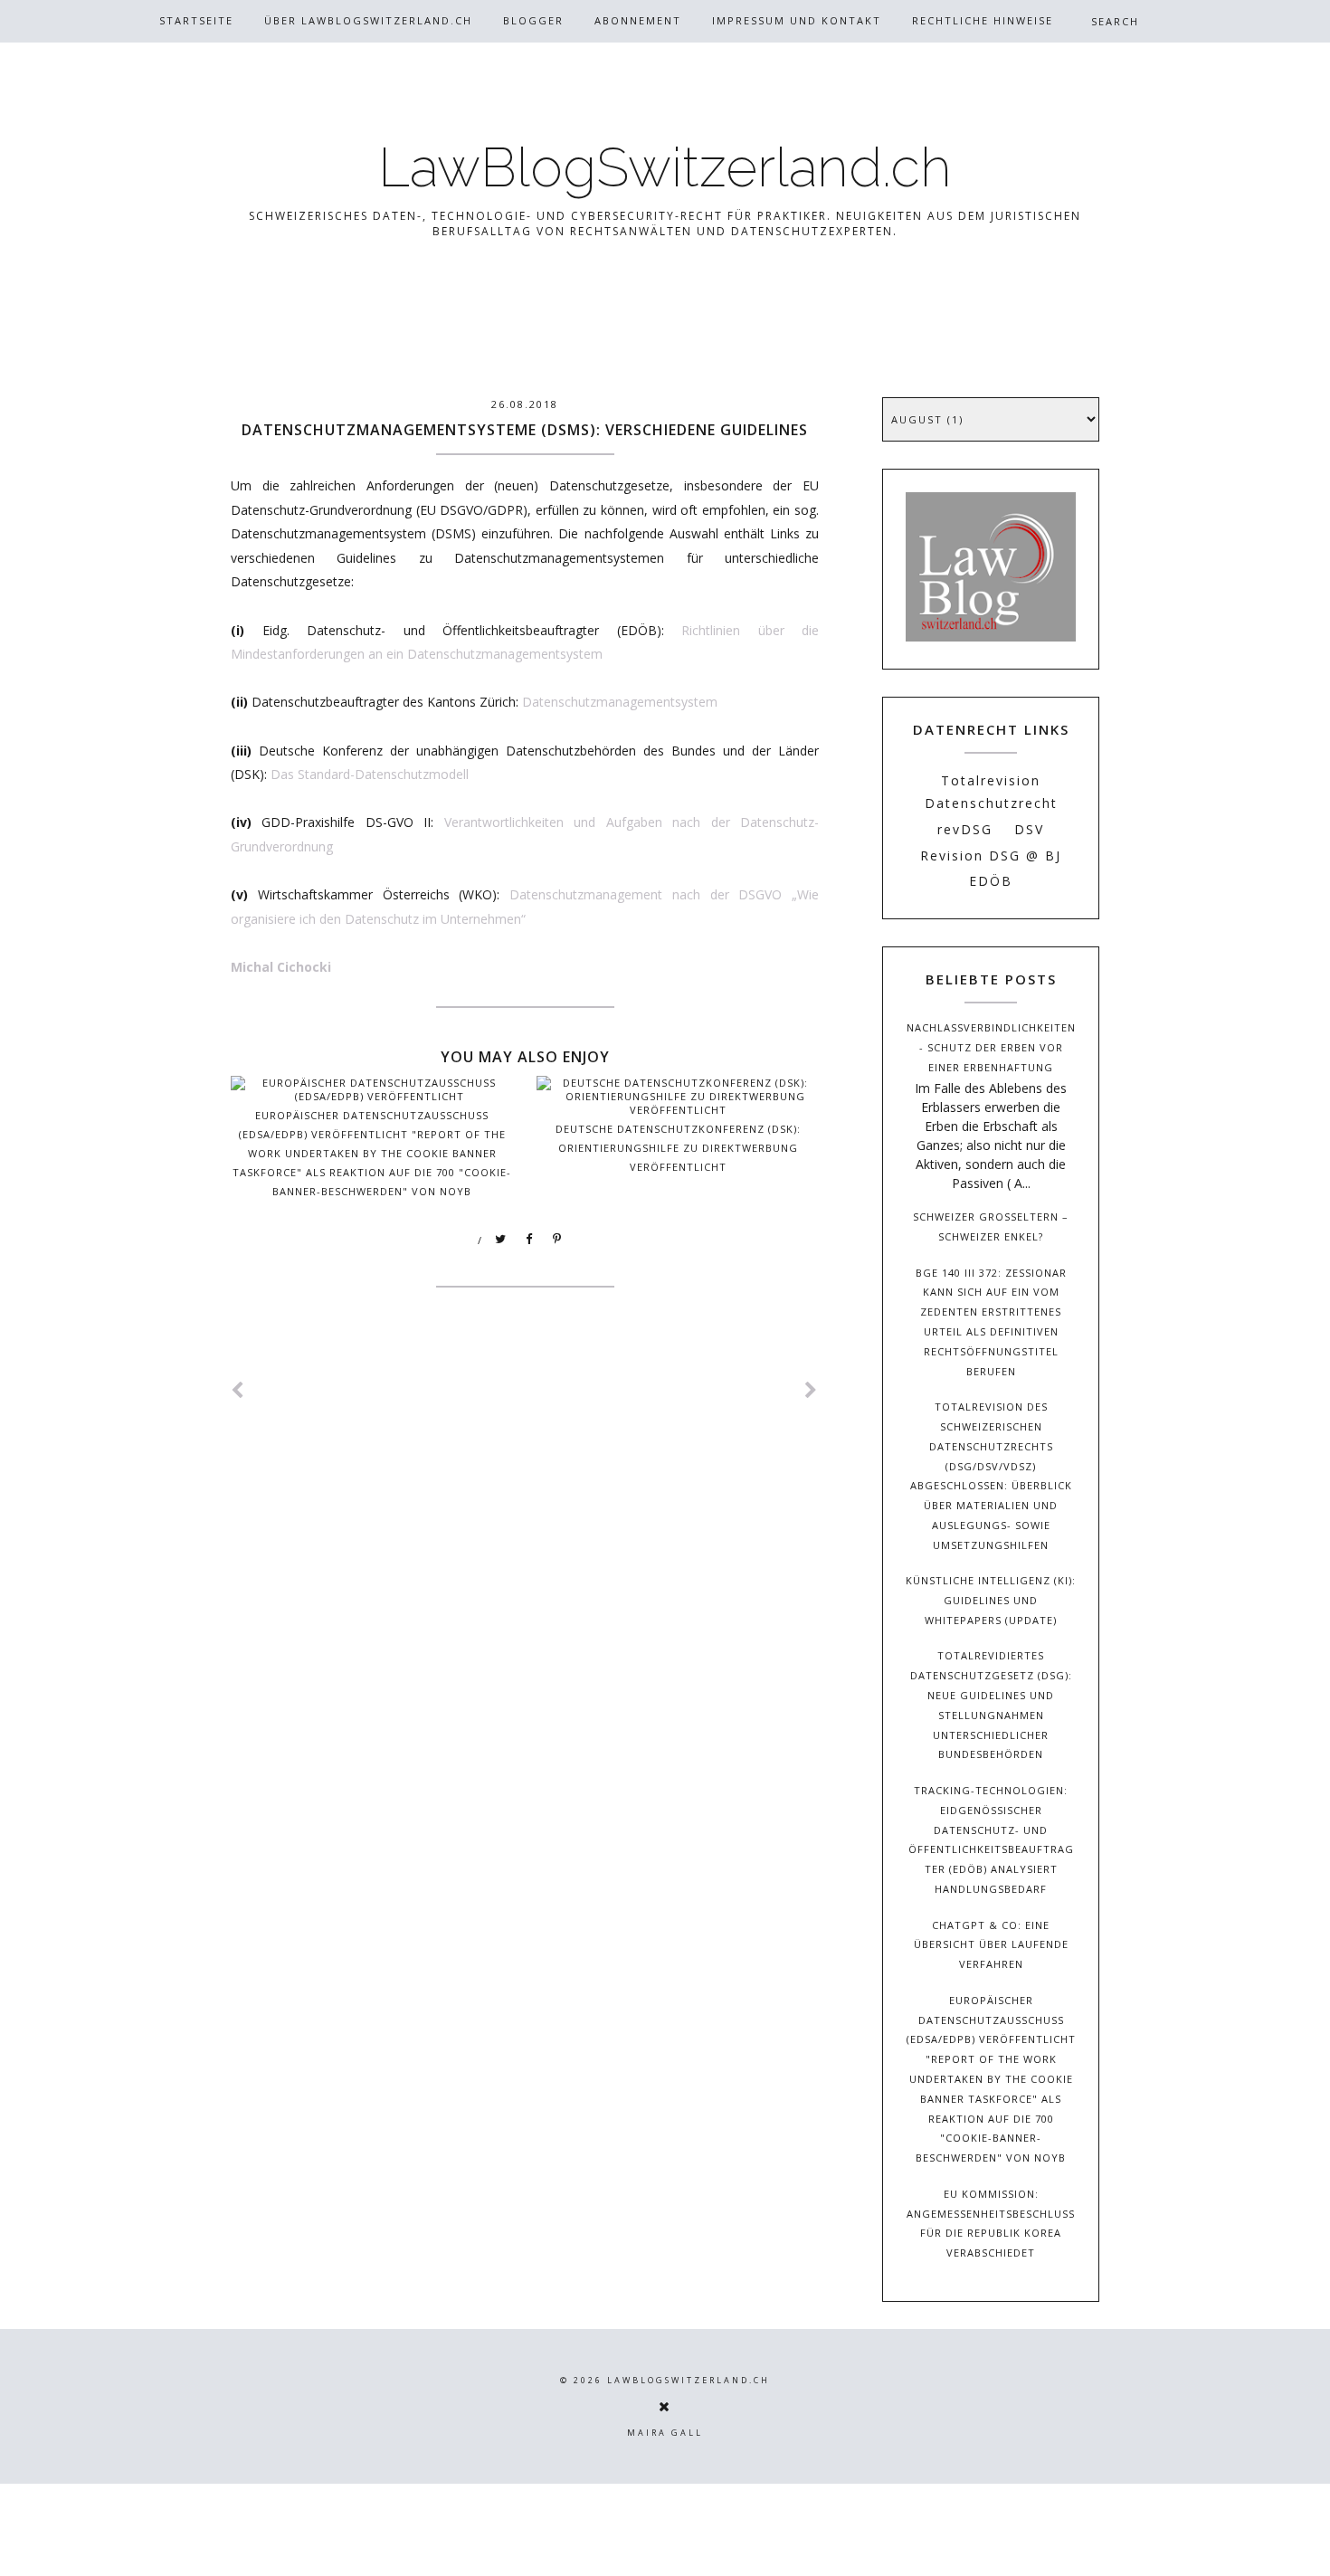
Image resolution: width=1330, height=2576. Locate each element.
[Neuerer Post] (238, 1390)
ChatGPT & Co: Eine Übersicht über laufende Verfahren (991, 1945)
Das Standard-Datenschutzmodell (370, 774)
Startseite (196, 20)
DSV (1029, 829)
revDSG (965, 829)
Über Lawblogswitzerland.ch (368, 20)
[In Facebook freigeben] (529, 1240)
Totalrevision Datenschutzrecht (991, 792)
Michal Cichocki (281, 967)
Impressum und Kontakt (797, 20)
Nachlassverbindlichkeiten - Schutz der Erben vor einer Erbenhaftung (991, 1047)
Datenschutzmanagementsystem (620, 702)
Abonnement (638, 20)
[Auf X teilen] (501, 1240)
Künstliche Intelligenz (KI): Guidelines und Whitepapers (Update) (991, 1600)
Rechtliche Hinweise (983, 20)
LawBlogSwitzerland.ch (665, 167)
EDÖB (991, 881)
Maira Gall (665, 2433)
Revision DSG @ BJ (991, 855)
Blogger (533, 20)
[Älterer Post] (812, 1390)
